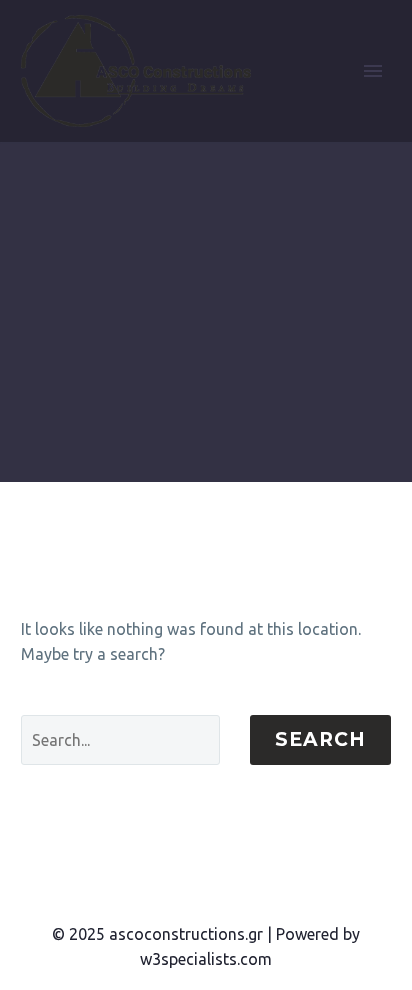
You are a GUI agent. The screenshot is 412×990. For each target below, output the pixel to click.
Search (320, 739)
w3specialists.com (206, 959)
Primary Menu (373, 71)
